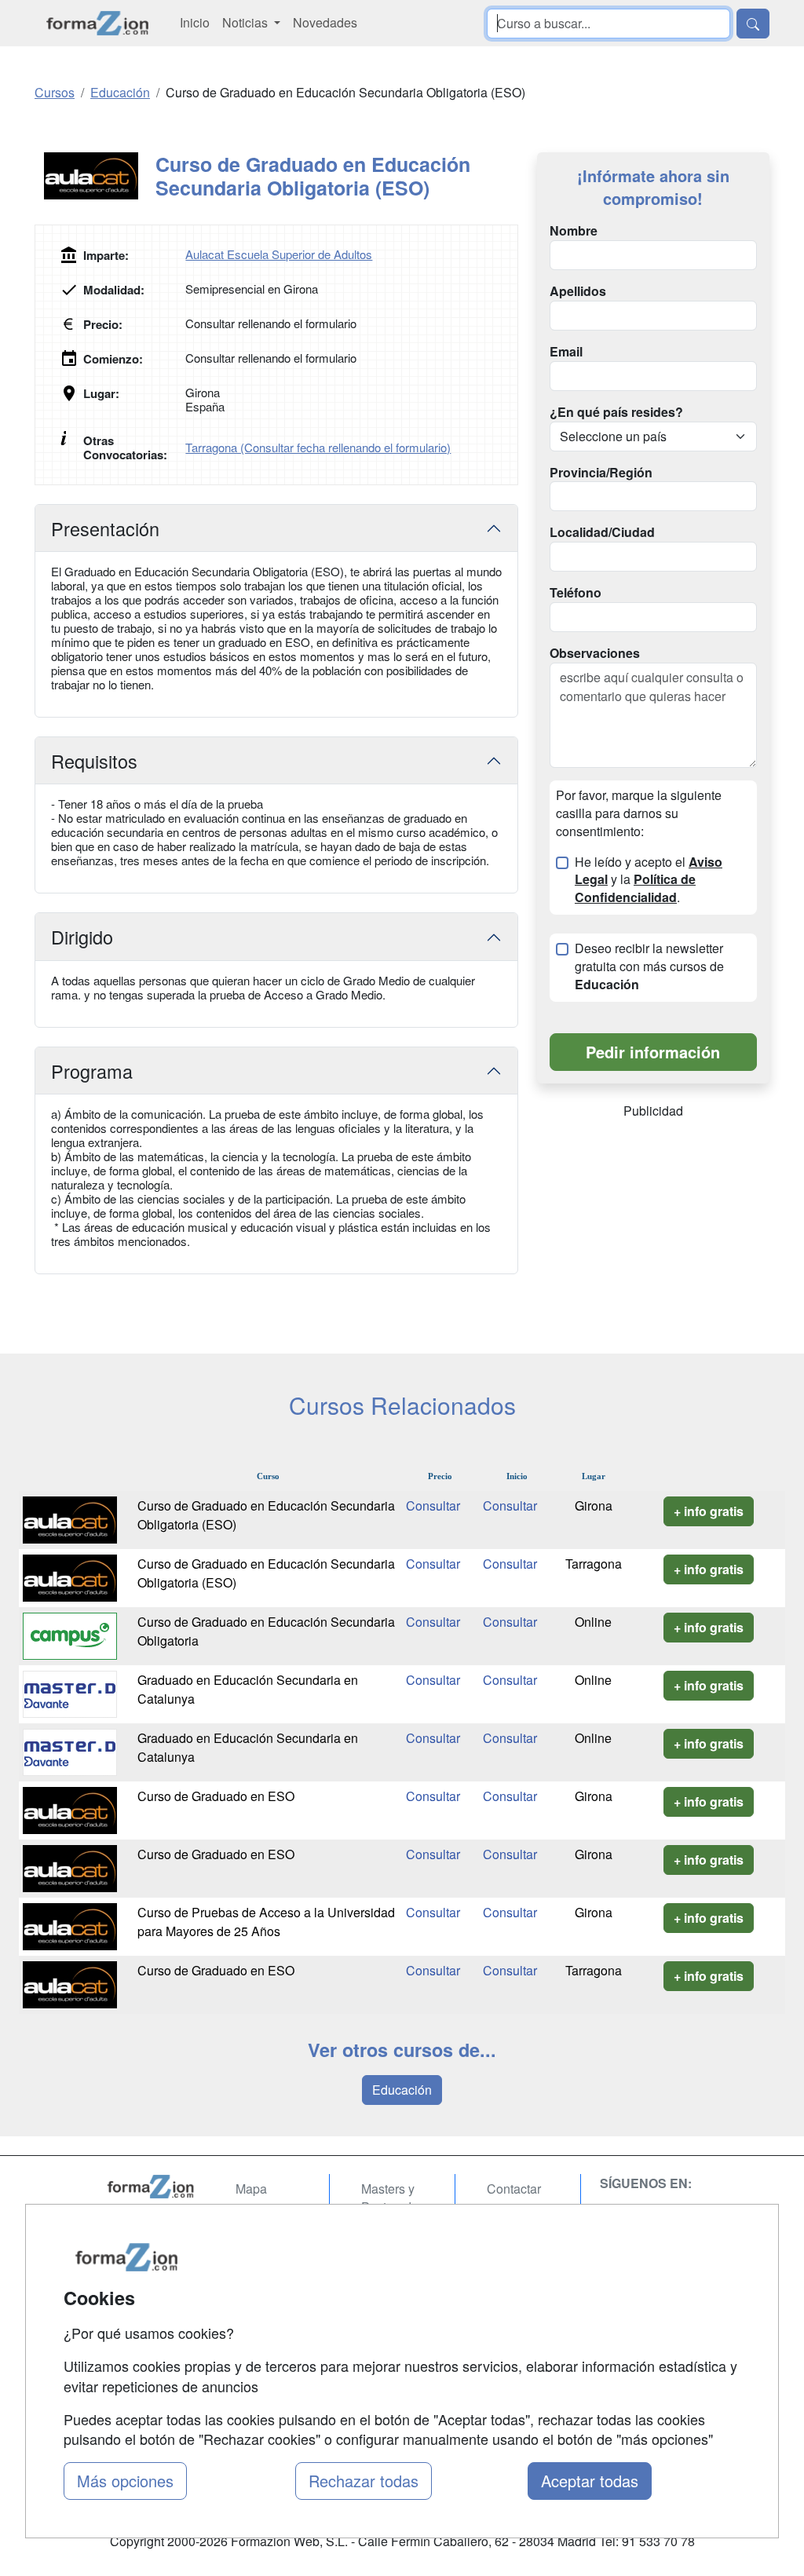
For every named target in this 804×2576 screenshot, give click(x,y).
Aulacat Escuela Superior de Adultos (279, 254)
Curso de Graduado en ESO (216, 1796)
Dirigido (82, 937)
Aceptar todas (590, 2481)
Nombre (574, 231)
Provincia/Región (601, 473)
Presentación (105, 528)
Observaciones (595, 653)
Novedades (325, 22)
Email (566, 352)
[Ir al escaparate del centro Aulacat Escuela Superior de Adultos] (95, 176)
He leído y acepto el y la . (649, 880)
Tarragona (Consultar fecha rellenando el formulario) (318, 447)
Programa (92, 1071)
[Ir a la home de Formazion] (151, 2187)
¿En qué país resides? (616, 412)
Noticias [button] (247, 22)
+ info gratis (709, 1511)
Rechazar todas (364, 2481)
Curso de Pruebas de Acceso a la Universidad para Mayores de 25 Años (266, 1922)
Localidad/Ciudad (602, 532)
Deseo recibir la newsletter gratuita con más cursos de (649, 966)
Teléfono (576, 593)
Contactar (514, 2189)
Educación (402, 2090)
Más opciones (125, 2481)
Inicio (195, 22)
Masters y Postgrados (393, 2198)
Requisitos (94, 761)
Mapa (251, 2189)
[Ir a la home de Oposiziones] (98, 23)
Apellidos (578, 291)
